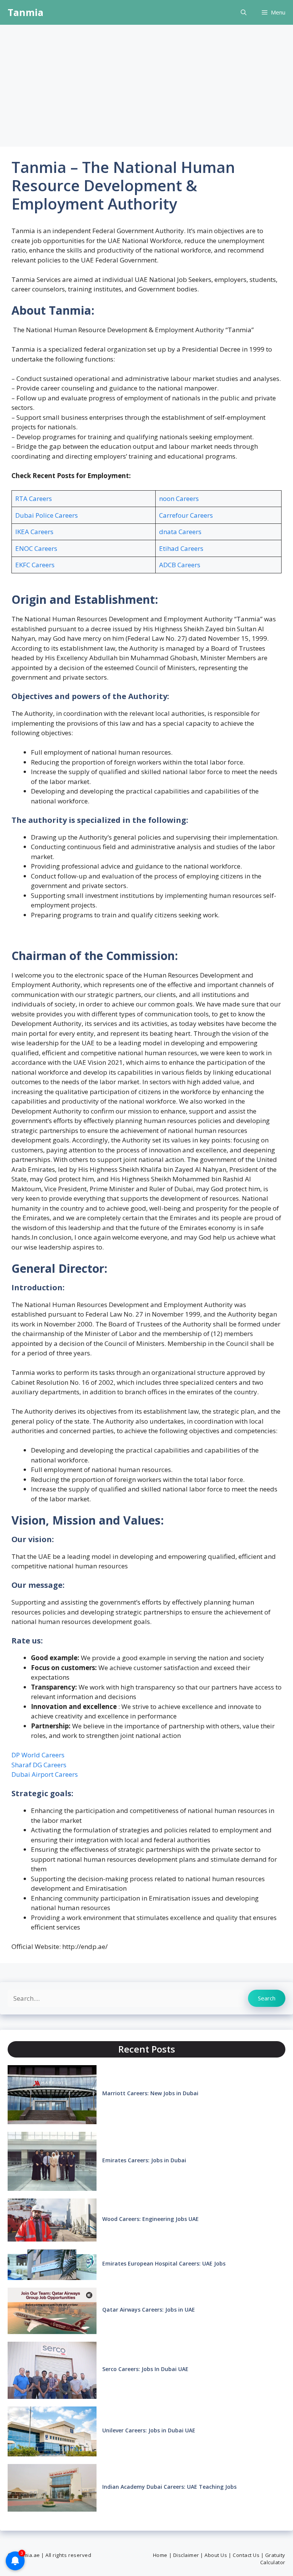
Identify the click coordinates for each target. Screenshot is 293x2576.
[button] (244, 12)
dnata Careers (180, 532)
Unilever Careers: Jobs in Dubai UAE (149, 2430)
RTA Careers (34, 498)
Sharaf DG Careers (39, 1765)
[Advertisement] (146, 82)
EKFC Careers (35, 565)
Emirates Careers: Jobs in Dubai (144, 2160)
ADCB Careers (180, 565)
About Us (216, 2555)
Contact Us (246, 2555)
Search (267, 1998)
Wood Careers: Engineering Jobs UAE (151, 2219)
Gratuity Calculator (273, 2559)
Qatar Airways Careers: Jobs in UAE (149, 2310)
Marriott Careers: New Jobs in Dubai (150, 2093)
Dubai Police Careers (47, 515)
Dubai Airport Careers (45, 1774)
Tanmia (26, 12)
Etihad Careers (181, 548)
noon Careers (179, 498)
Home (160, 2555)
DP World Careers (38, 1755)
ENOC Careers (36, 548)
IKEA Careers (34, 532)
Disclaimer (186, 2555)
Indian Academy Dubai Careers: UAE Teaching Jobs (169, 2487)
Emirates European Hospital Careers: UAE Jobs (164, 2263)
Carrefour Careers (186, 515)
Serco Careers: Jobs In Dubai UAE (145, 2369)
